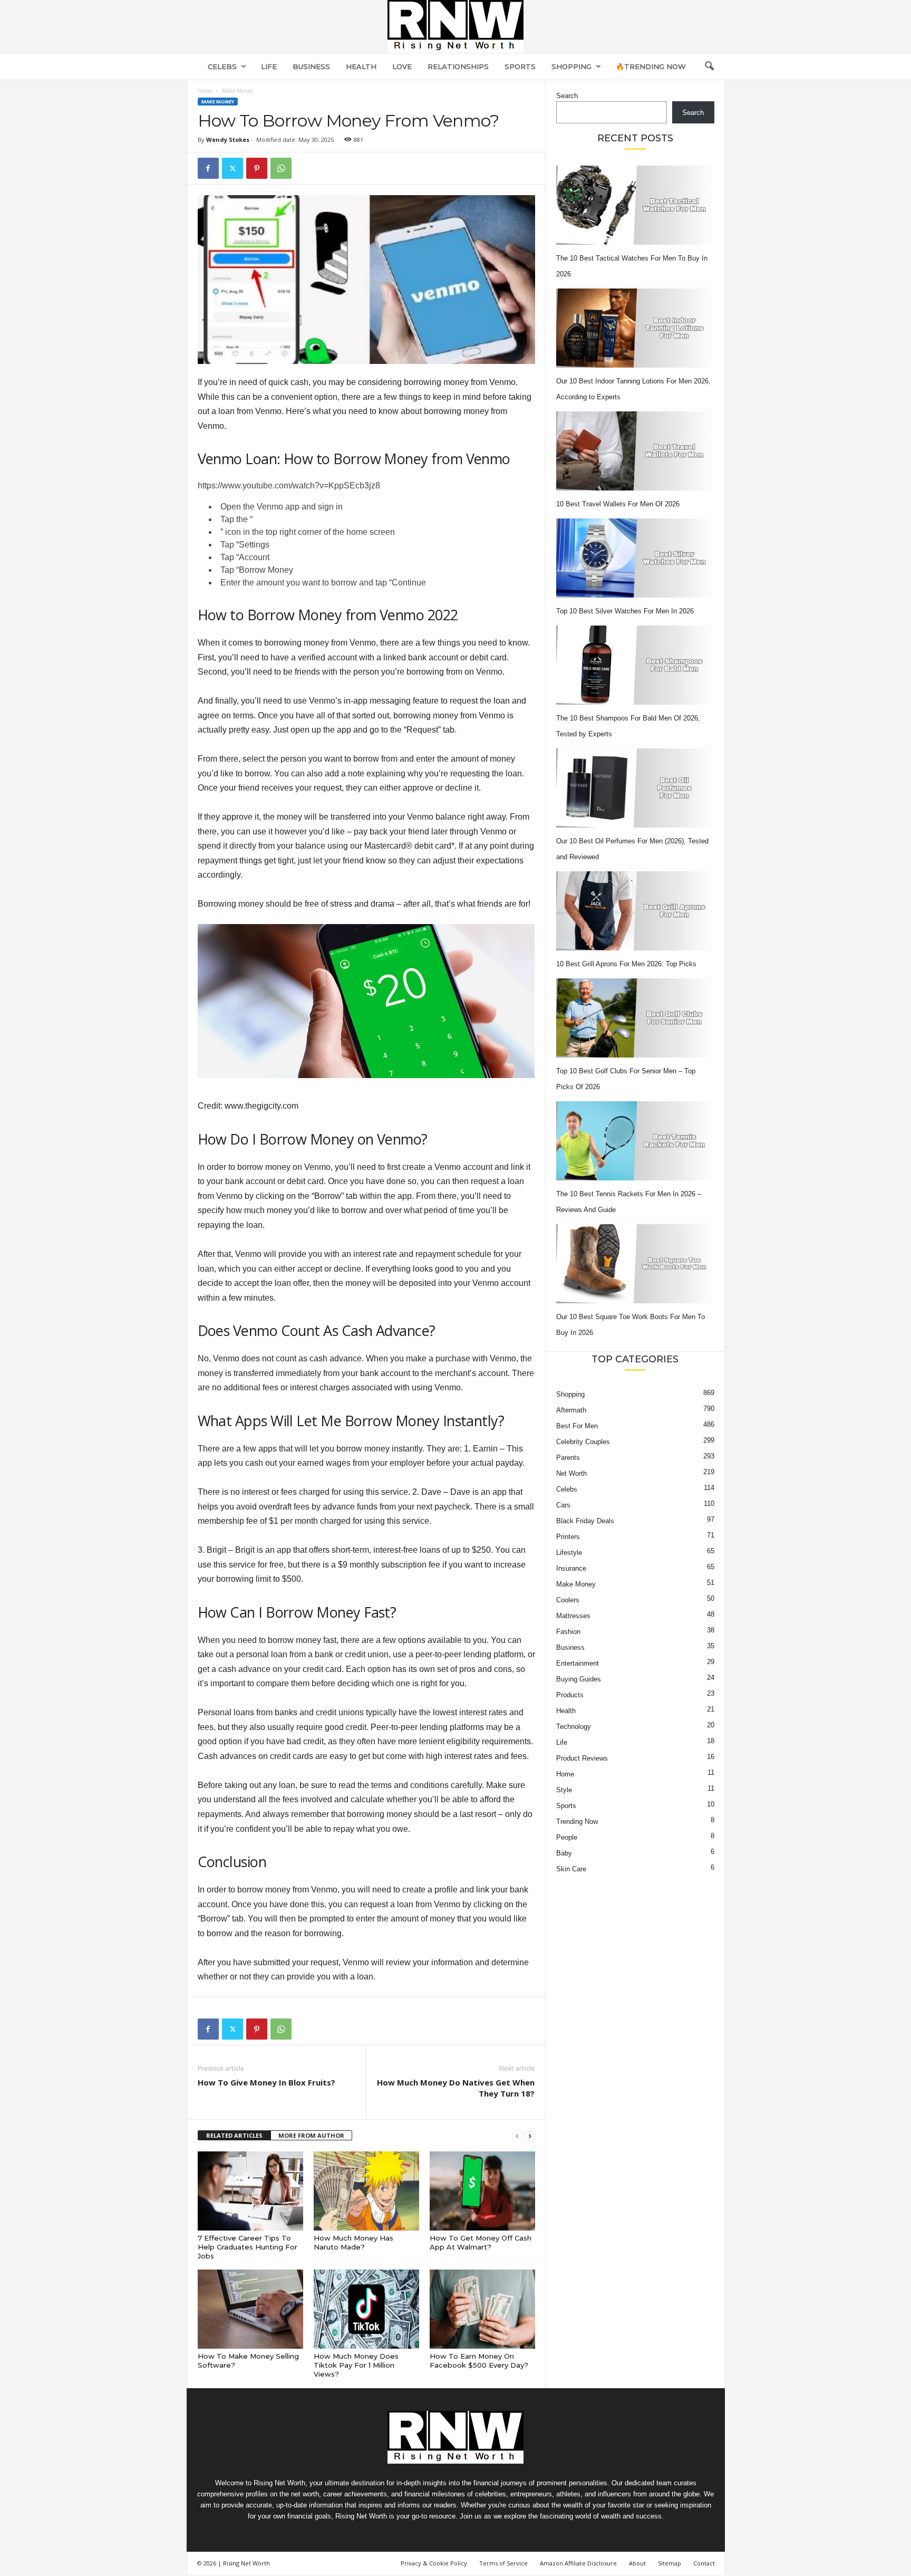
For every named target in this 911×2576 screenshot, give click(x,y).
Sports (520, 66)
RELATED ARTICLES (234, 2135)
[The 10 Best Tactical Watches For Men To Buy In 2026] (635, 205)
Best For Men (577, 1426)
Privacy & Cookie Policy (434, 2563)
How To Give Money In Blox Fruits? (266, 2082)
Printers (568, 1537)
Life (269, 66)
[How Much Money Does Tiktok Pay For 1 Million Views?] (366, 2309)
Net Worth (571, 1473)
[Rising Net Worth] (455, 26)
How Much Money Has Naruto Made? (353, 2242)
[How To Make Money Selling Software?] (250, 2309)
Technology (574, 1727)
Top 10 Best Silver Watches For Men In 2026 (625, 611)
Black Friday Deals (585, 1521)
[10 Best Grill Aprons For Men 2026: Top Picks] (635, 911)
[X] (232, 168)
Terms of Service (503, 2563)
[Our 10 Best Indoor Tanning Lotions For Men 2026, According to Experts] (635, 328)
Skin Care (571, 1869)
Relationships (458, 66)
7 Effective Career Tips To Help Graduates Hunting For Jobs (248, 2247)
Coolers (568, 1600)
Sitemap (670, 2563)
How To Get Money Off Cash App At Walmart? (481, 2242)
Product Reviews (582, 1758)
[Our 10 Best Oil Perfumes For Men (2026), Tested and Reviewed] (635, 788)
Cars (563, 1505)
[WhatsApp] (281, 168)
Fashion (568, 1632)
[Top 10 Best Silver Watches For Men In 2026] (635, 558)
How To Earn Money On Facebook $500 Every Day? (479, 2361)
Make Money (218, 102)
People (567, 1837)
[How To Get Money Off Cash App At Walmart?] (482, 2191)
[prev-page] (517, 2136)
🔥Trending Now (651, 66)
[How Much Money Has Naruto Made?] (366, 2191)
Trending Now (577, 1822)
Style (564, 1790)
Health (361, 66)
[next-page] (530, 2136)
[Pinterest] (257, 168)
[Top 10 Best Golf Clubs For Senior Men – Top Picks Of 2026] (635, 1018)
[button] (709, 66)
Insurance (571, 1568)
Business (311, 66)
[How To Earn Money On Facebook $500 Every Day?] (482, 2309)
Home (205, 91)
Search (567, 96)
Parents (568, 1458)
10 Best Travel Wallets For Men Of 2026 (618, 504)
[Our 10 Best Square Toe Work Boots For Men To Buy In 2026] (635, 1264)
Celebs (222, 66)
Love (402, 66)
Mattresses (573, 1616)
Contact (704, 2563)
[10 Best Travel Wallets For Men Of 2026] (635, 451)
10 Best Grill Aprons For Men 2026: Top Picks (626, 964)
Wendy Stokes (228, 140)
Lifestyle (569, 1553)
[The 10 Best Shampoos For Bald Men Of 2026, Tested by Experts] (635, 665)
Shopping (571, 66)
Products (570, 1695)
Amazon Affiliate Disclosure (578, 2563)
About (637, 2563)
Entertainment (578, 1663)
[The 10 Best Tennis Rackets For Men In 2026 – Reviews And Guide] (635, 1141)
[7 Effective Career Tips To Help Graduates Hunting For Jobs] (250, 2191)
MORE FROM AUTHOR (311, 2135)
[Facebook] (208, 168)
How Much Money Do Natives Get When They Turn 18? (456, 2088)
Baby (564, 1853)
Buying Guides (579, 1679)
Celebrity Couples (583, 1442)
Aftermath (571, 1410)
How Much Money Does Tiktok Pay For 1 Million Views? (356, 2365)
